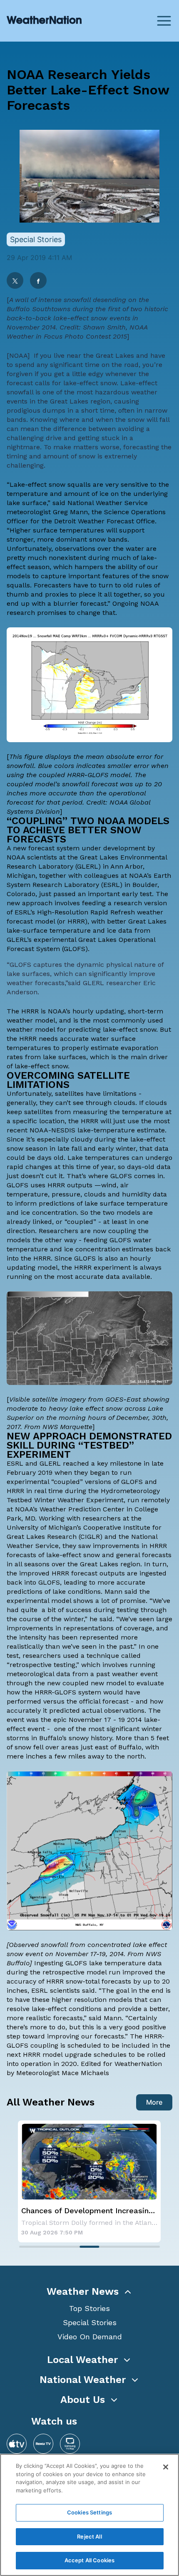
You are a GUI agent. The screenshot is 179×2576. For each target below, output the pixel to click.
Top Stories (89, 2308)
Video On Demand (90, 2337)
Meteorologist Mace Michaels (63, 2073)
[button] (89, 2291)
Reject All (89, 2536)
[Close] (166, 2467)
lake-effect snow (90, 383)
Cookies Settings (89, 2512)
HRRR (76, 921)
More (154, 2102)
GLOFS (75, 949)
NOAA (18, 355)
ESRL (112, 885)
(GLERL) (88, 866)
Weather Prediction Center (82, 1509)
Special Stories (90, 2322)
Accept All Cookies (89, 2560)
